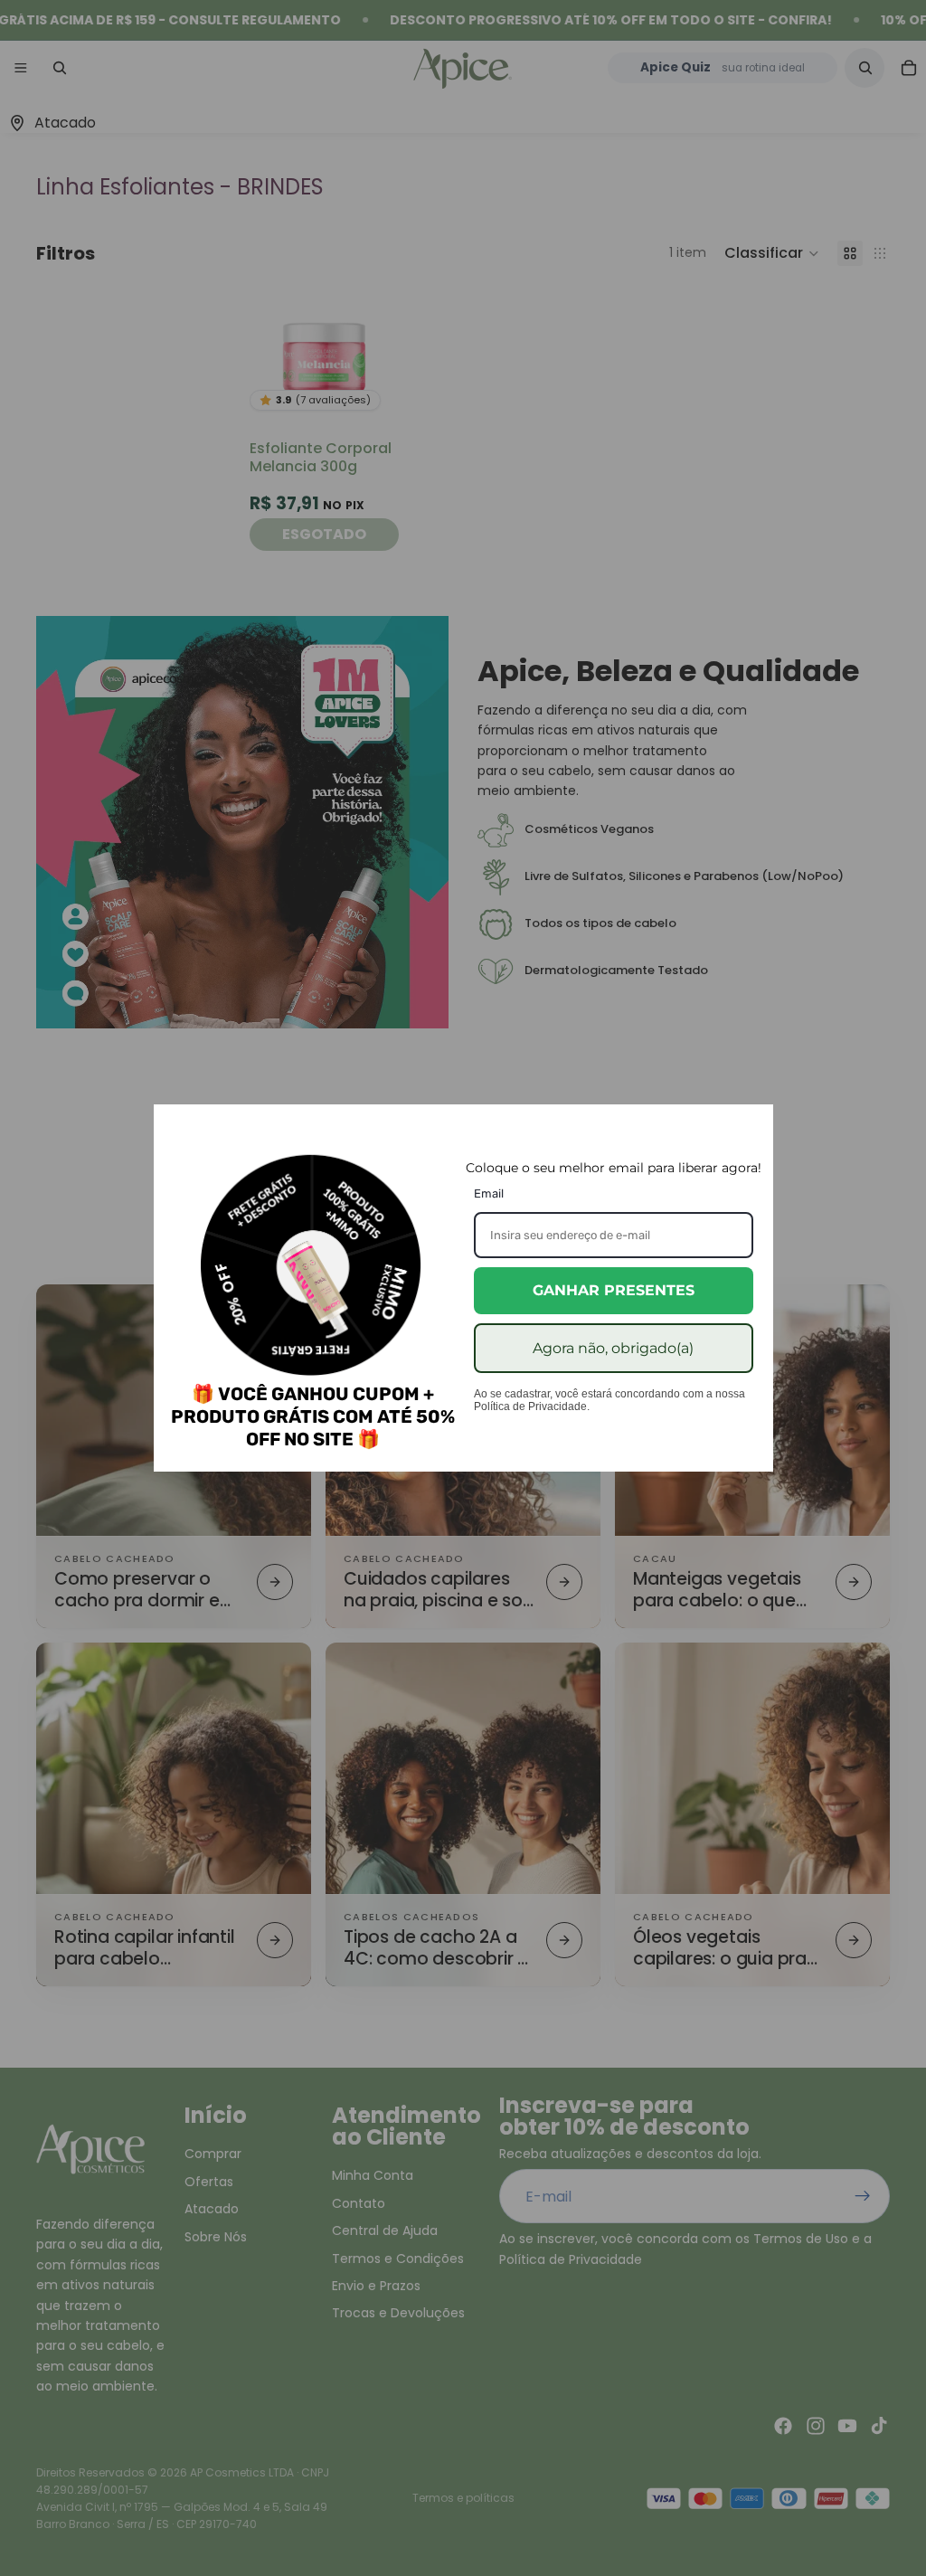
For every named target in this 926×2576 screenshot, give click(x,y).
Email (489, 1193)
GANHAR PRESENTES (614, 1290)
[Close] (751, 1126)
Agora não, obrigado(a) (613, 1348)
